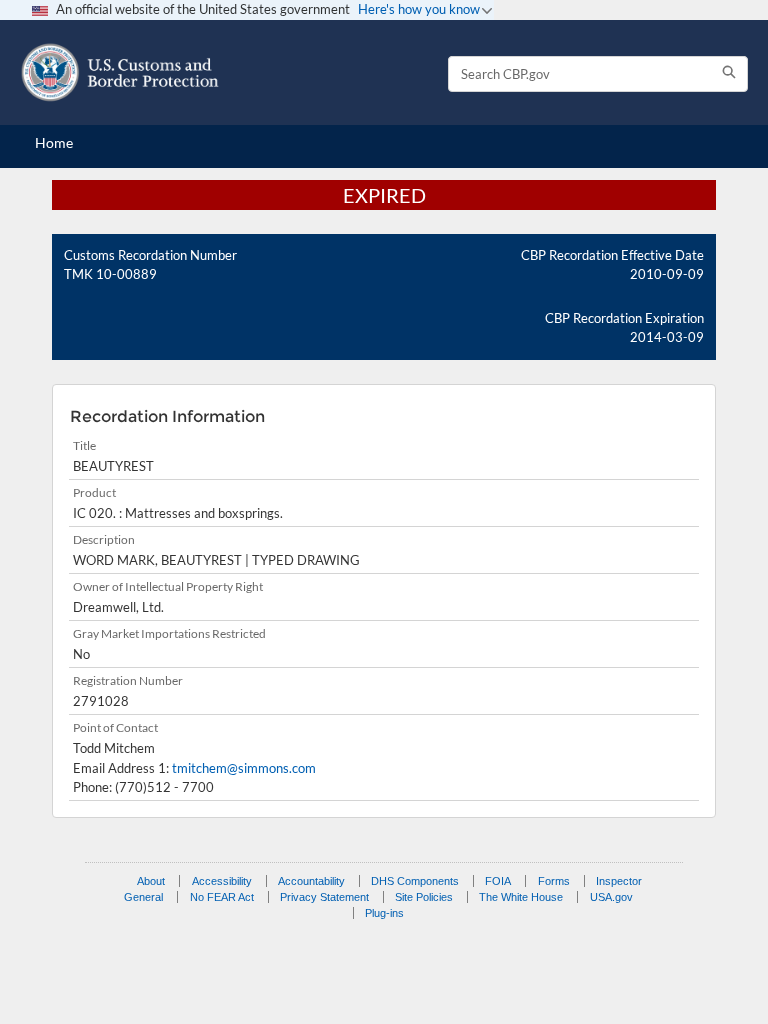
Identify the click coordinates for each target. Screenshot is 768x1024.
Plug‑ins (384, 913)
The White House (521, 897)
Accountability (311, 881)
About (151, 881)
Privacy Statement (324, 897)
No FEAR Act (222, 897)
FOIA (498, 881)
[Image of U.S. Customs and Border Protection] (120, 72)
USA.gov (611, 897)
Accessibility (222, 881)
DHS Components (415, 881)
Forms (554, 881)
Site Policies (424, 897)
